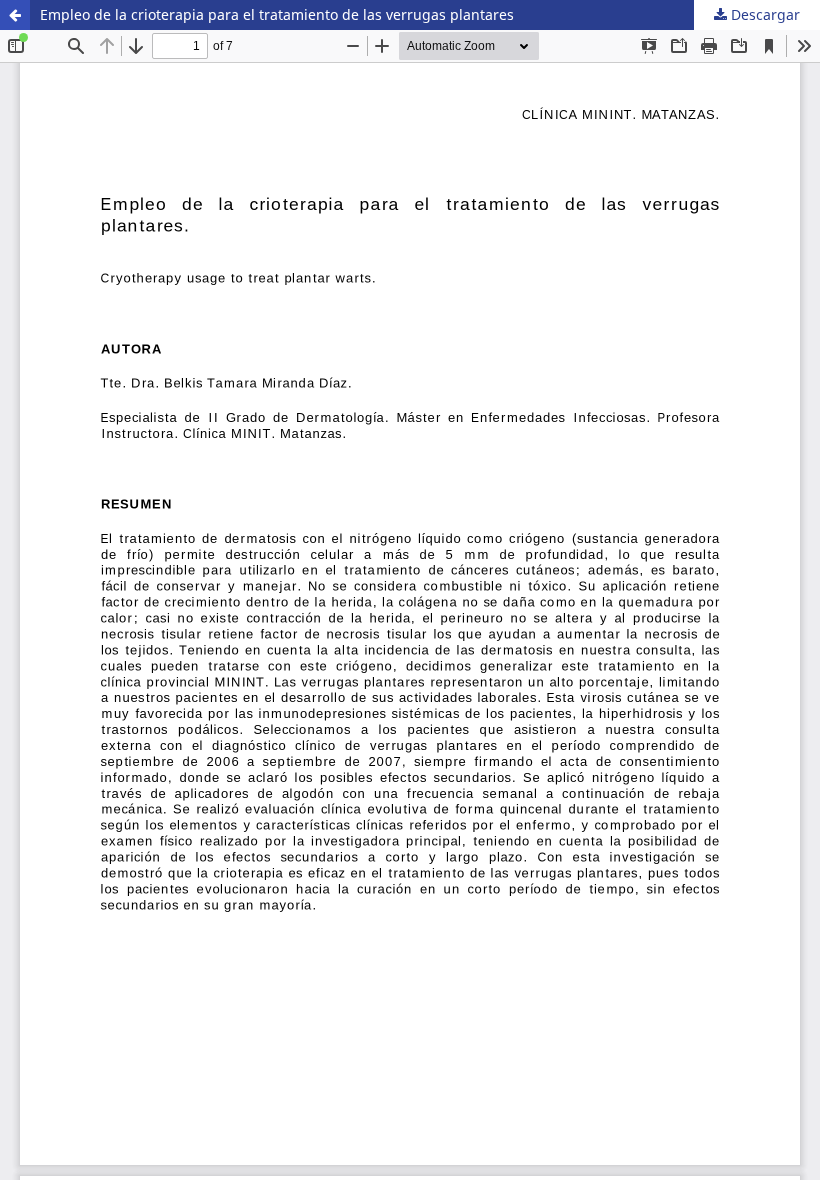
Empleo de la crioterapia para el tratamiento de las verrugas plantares (277, 14)
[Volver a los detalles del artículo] (15, 15)
